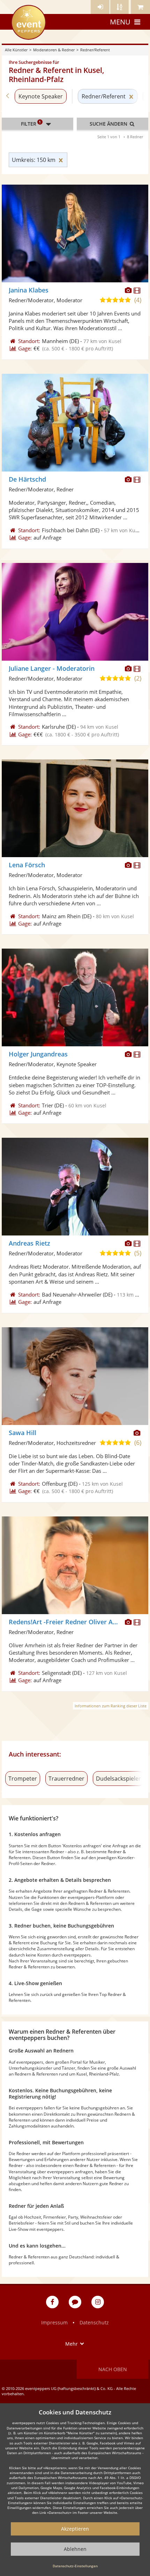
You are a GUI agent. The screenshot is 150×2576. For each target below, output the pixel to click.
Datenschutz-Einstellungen (75, 2566)
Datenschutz (94, 2322)
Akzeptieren (75, 2529)
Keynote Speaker (41, 96)
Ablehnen (75, 2549)
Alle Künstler (16, 50)
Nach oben (113, 2369)
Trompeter (23, 1779)
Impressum (54, 2322)
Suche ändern (109, 124)
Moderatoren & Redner (54, 50)
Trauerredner (66, 1779)
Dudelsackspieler (118, 1779)
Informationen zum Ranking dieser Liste (111, 1706)
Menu (120, 22)
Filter (31, 123)
